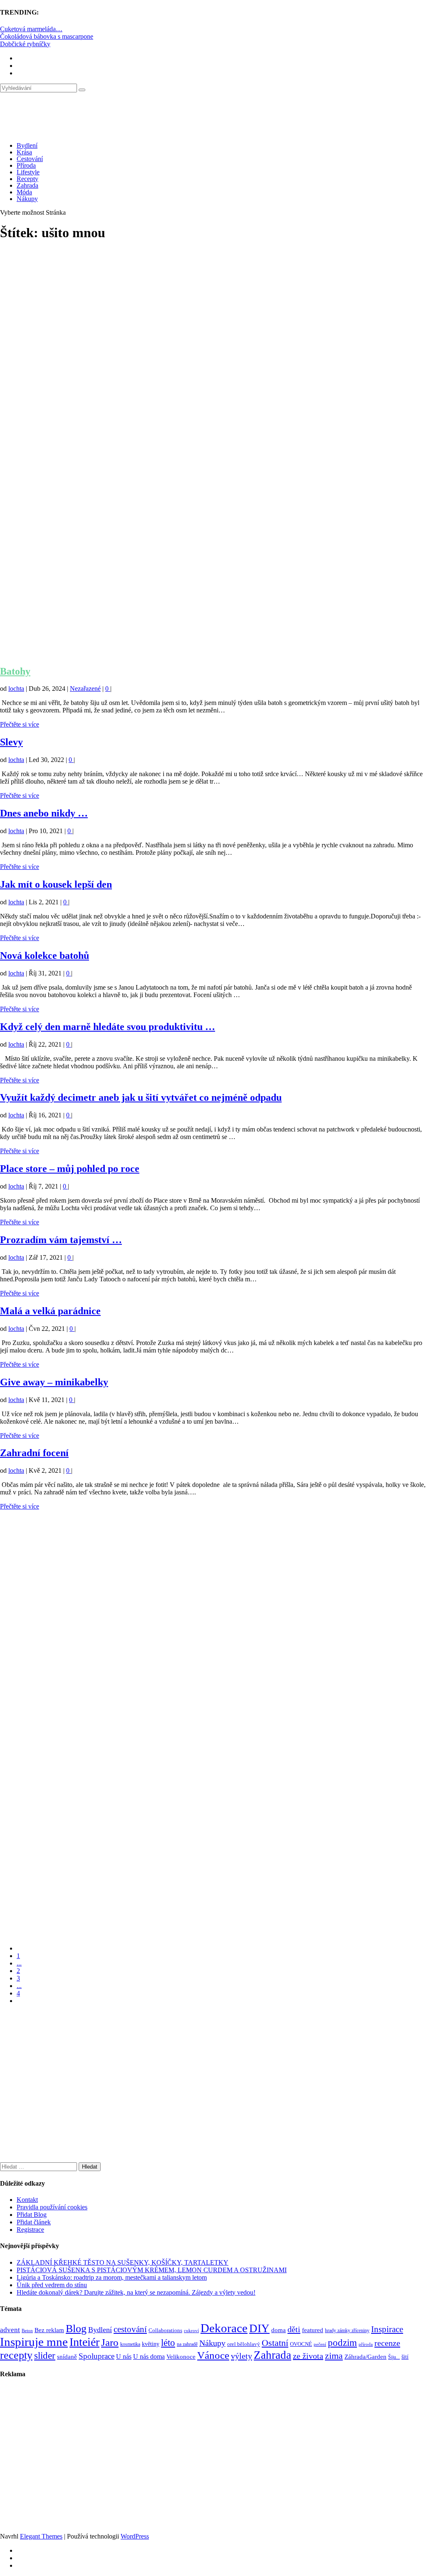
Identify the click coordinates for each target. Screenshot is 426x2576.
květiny (151, 2344)
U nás (124, 2356)
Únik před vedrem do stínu (52, 2285)
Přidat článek (34, 2222)
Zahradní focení (34, 1453)
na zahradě (187, 2344)
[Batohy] (213, 654)
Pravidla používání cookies (52, 2207)
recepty (16, 2355)
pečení (320, 2344)
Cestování (30, 159)
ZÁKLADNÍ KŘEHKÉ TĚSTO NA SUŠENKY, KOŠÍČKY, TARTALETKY (123, 2262)
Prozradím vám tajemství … (61, 1240)
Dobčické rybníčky (25, 44)
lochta (16, 689)
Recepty (27, 179)
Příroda (26, 165)
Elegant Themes (41, 2536)
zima (334, 2356)
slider (45, 2356)
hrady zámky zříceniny (347, 2330)
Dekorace (224, 2328)
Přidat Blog (32, 2215)
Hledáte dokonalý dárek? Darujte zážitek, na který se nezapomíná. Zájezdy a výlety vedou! (136, 2292)
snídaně (67, 2357)
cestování (130, 2329)
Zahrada (27, 185)
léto (168, 2343)
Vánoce (213, 2355)
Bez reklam (49, 2330)
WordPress (135, 2536)
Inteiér (84, 2342)
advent (10, 2330)
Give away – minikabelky (54, 1382)
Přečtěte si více (20, 724)
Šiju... (394, 2357)
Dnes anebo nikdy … (44, 813)
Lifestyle (28, 172)
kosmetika (130, 2344)
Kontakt (27, 2200)
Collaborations (165, 2330)
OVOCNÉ (301, 2344)
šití (405, 2357)
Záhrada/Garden (365, 2357)
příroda (366, 2344)
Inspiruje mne (34, 2342)
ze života (308, 2356)
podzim (342, 2343)
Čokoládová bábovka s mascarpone (47, 36)
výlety (241, 2356)
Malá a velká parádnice (50, 1311)
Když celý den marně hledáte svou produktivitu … (108, 1027)
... (19, 1963)
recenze (387, 2343)
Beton (27, 2330)
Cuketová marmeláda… (31, 29)
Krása (24, 152)
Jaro (110, 2342)
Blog (76, 2329)
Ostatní (275, 2343)
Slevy (11, 742)
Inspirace (387, 2329)
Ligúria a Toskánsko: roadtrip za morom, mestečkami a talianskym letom (112, 2277)
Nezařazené (85, 689)
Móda (24, 192)
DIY (259, 2328)
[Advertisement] (213, 323)
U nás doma (149, 2356)
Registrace (30, 2230)
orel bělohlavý (244, 2344)
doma (279, 2330)
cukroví (191, 2330)
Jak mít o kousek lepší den (56, 884)
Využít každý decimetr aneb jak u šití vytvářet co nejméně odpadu (141, 1097)
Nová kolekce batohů (45, 955)
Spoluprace (97, 2356)
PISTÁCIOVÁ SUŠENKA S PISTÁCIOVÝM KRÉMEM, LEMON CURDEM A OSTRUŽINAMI (152, 2270)
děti (294, 2329)
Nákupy (27, 199)
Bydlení (27, 145)
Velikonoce (181, 2357)
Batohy (15, 671)
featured (313, 2330)
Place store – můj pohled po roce (70, 1169)
